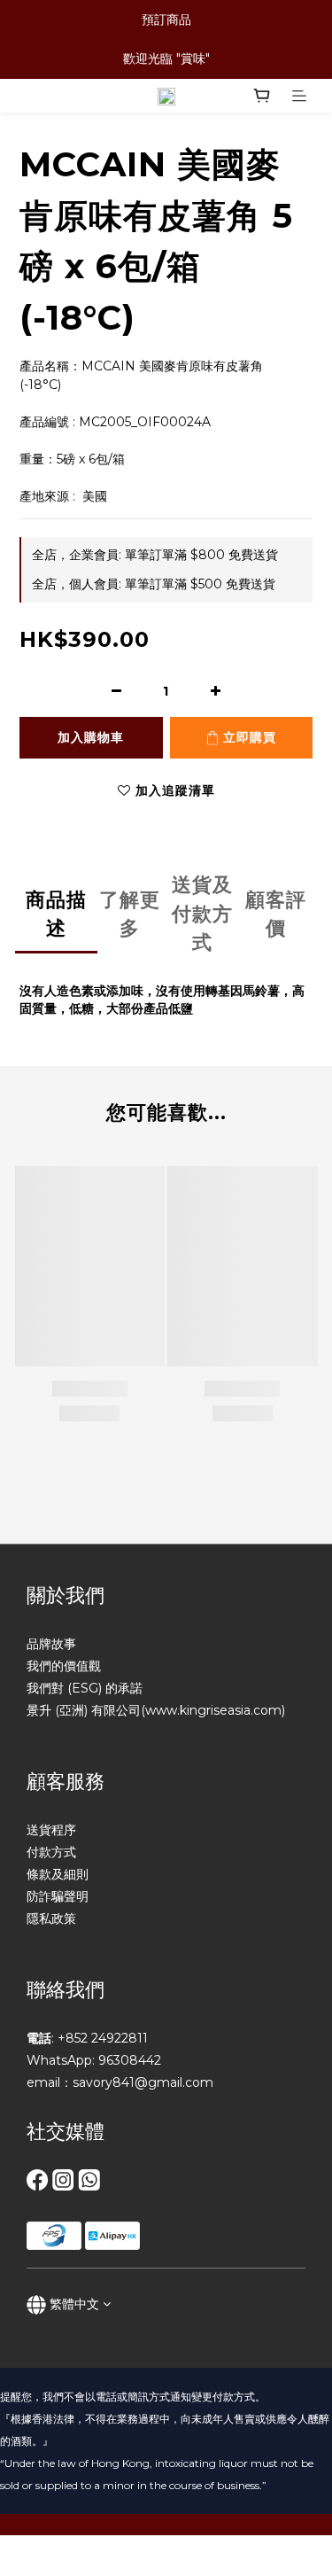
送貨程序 (51, 1830)
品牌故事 (51, 1644)
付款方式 (51, 1852)
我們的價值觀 (64, 1666)
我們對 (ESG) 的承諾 (85, 1688)
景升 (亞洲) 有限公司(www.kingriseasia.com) (156, 1710)
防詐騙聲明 (58, 1896)
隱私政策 (51, 1918)
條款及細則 (58, 1874)
